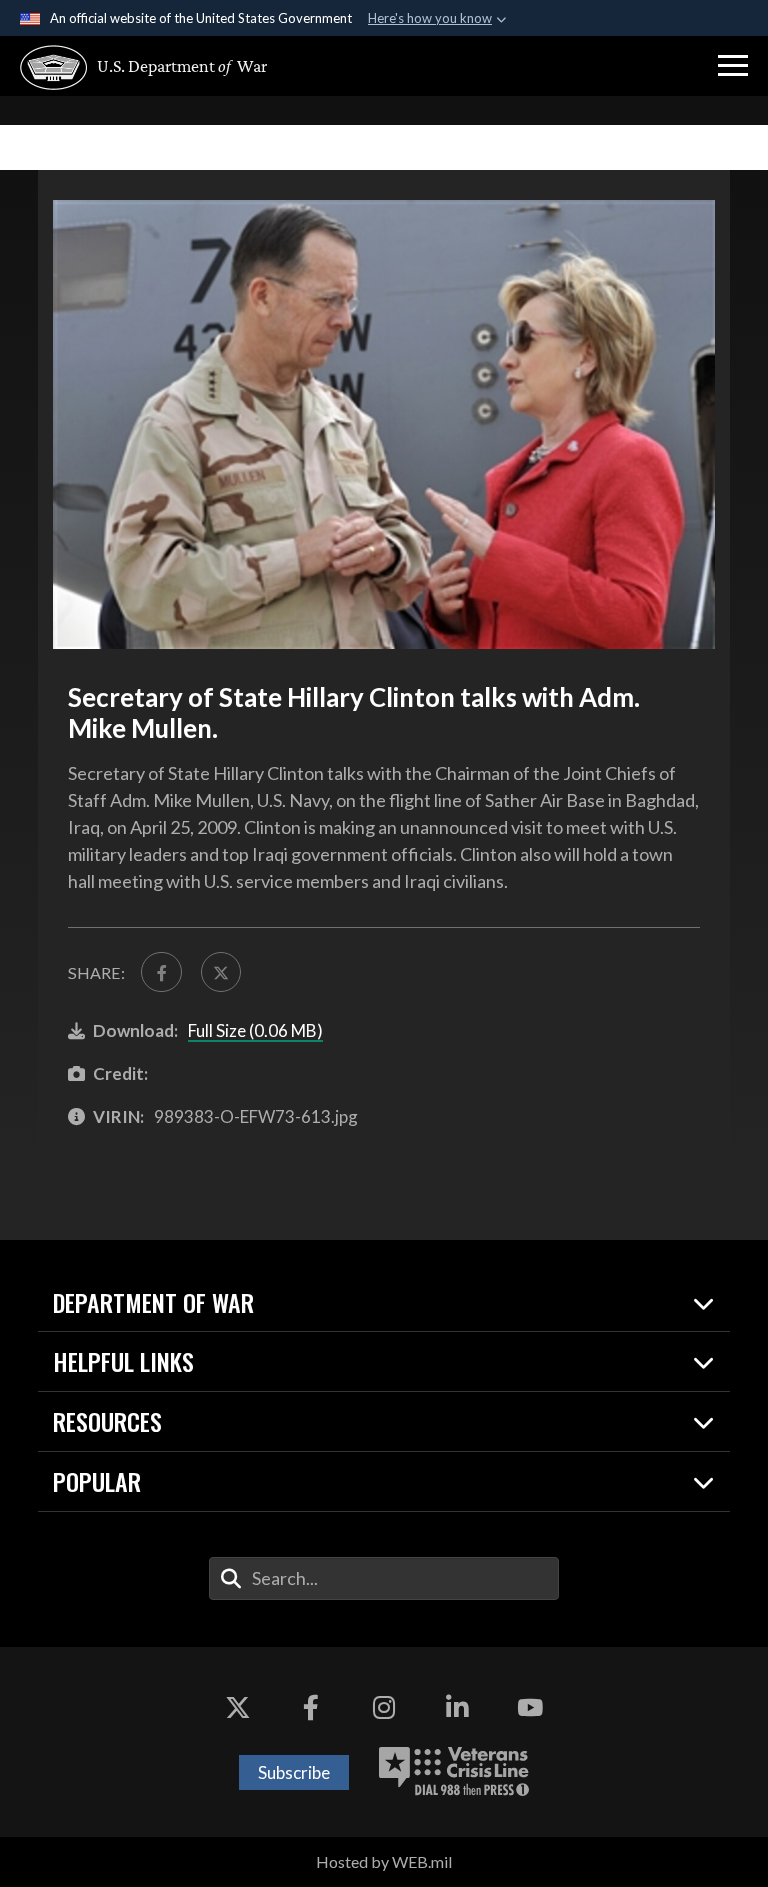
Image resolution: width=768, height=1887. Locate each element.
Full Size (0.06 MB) (255, 1030)
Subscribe (294, 1772)
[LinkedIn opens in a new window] (457, 1707)
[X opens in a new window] (238, 1707)
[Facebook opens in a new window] (311, 1707)
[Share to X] (221, 972)
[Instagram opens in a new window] (384, 1707)
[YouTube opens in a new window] (530, 1707)
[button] (733, 66)
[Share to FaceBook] (161, 972)
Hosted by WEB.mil (384, 1861)
